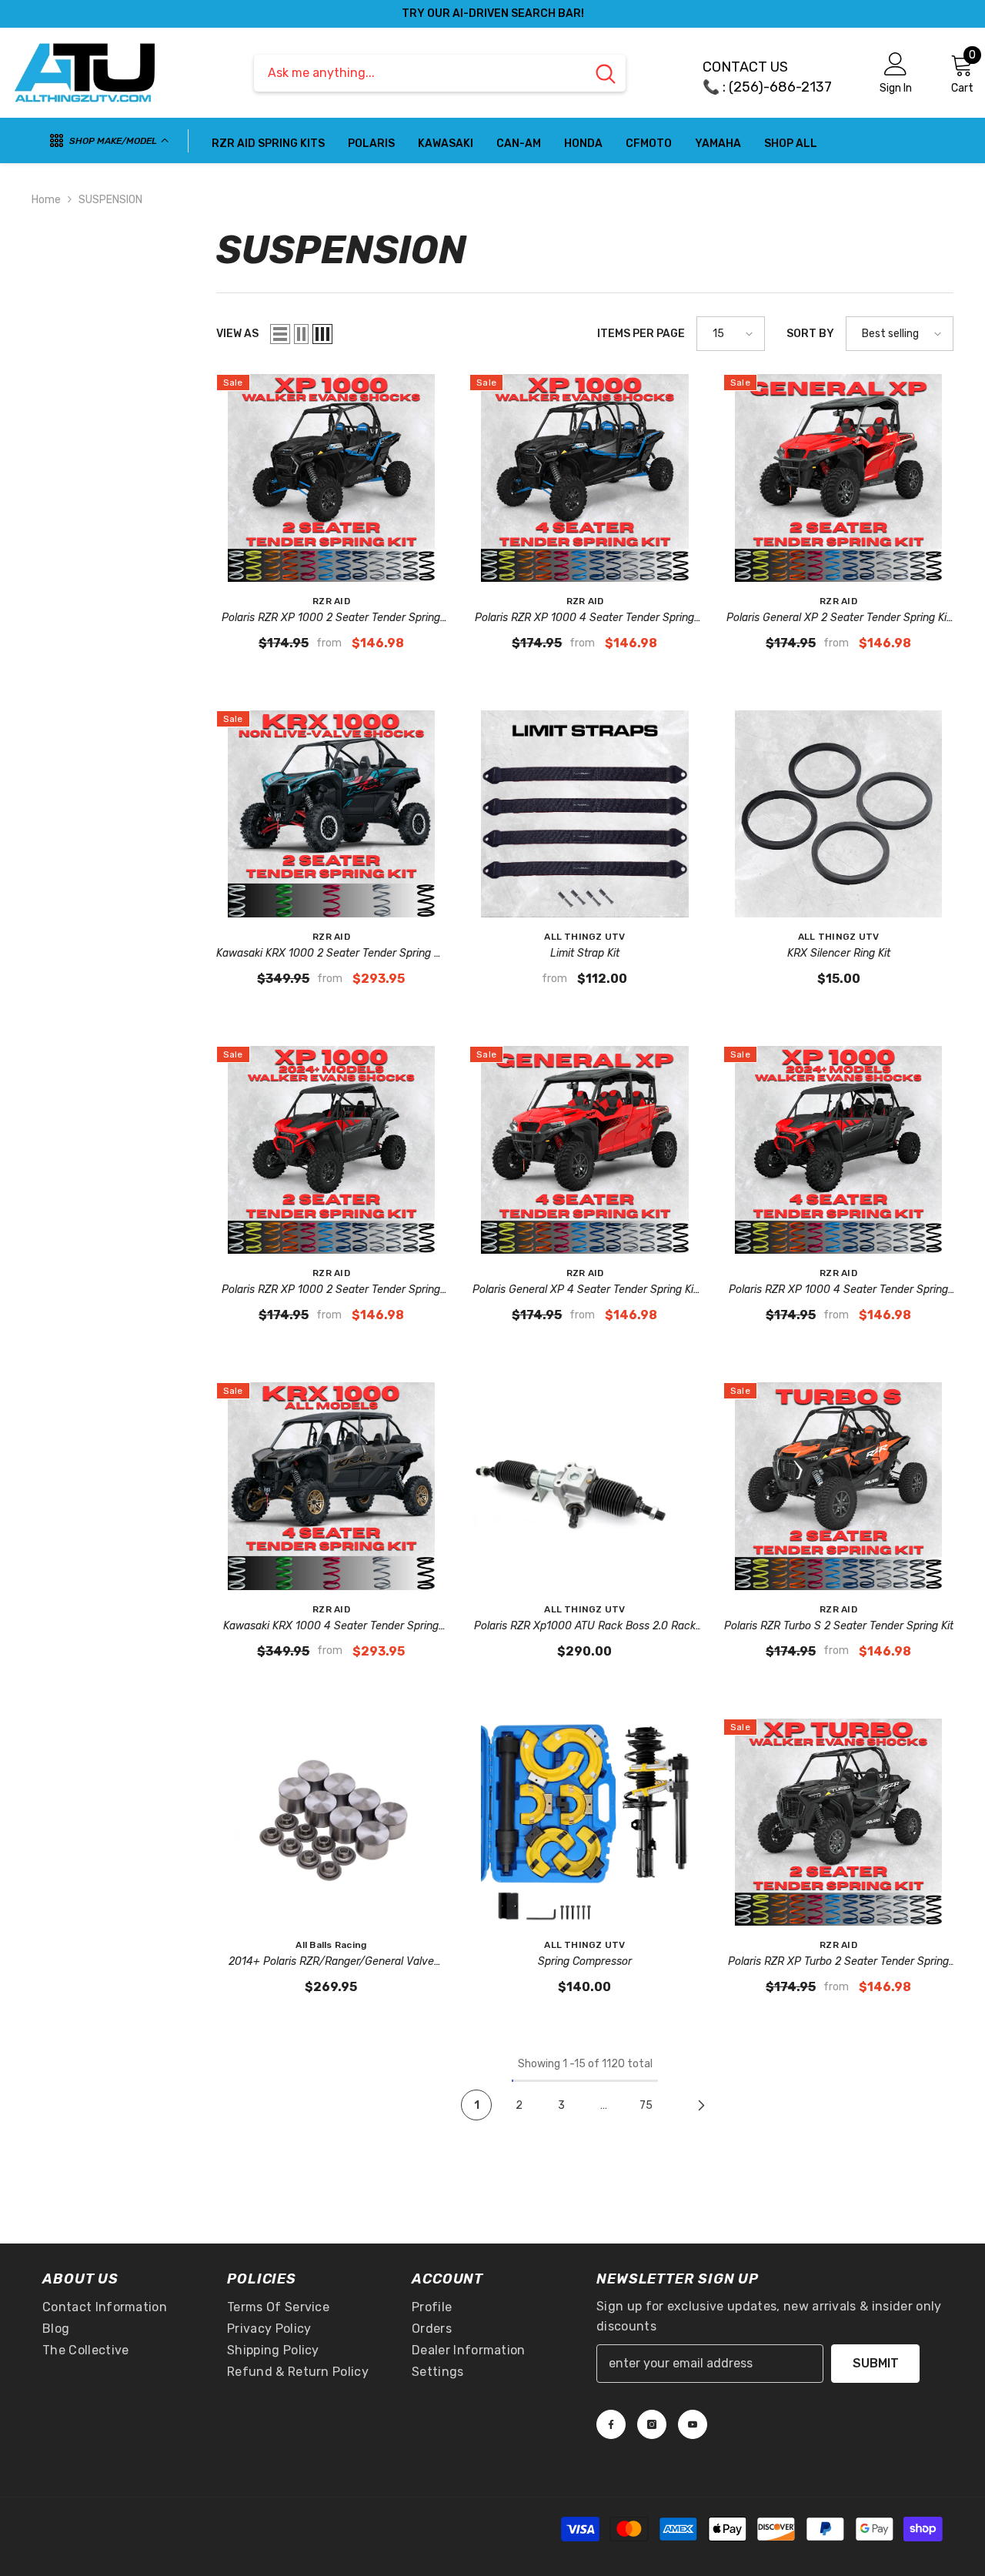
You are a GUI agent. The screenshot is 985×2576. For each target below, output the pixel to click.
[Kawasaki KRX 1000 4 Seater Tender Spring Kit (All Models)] (332, 1486)
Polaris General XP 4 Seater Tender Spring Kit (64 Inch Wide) (585, 1291)
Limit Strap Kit (585, 953)
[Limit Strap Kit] (585, 814)
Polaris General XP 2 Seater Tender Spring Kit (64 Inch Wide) (838, 619)
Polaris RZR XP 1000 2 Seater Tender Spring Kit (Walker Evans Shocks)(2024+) (331, 1291)
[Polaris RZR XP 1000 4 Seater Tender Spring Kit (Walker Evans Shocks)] (585, 478)
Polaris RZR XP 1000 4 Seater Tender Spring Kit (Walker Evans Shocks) (584, 619)
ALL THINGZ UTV (584, 937)
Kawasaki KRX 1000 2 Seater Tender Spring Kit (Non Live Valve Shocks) (331, 954)
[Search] (440, 73)
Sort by (810, 334)
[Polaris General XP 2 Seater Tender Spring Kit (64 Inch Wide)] (839, 478)
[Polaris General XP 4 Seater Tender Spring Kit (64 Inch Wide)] (585, 1150)
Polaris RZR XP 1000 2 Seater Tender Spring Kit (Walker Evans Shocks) (331, 619)
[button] (280, 334)
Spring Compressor (585, 1961)
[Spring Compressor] (585, 1823)
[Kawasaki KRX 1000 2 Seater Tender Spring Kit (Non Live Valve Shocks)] (332, 814)
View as (237, 334)
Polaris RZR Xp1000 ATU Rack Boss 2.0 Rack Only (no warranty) (585, 1627)
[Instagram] (652, 2424)
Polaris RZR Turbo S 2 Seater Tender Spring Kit (839, 1626)
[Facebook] (611, 2424)
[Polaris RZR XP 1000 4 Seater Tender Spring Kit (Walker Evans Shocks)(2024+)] (839, 1150)
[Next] (701, 2105)
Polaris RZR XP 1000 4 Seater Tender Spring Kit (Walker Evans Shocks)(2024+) (838, 1291)
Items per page (641, 334)
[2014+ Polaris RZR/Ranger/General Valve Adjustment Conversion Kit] (332, 1823)
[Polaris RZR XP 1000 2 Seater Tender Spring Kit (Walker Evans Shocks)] (332, 478)
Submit (876, 2363)
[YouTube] (693, 2424)
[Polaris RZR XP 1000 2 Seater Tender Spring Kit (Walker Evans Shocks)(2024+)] (332, 1150)
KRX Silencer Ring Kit (839, 953)
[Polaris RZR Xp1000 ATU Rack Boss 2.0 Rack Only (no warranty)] (585, 1486)
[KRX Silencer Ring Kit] (839, 814)
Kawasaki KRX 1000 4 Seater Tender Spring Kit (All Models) (331, 1627)
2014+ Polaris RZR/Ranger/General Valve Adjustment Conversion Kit (331, 1963)
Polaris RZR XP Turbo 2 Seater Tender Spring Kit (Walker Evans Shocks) (838, 1963)
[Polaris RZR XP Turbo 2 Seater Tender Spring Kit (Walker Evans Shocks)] (839, 1823)
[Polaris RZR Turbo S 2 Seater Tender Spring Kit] (839, 1486)
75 (646, 2105)
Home (46, 200)
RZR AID (331, 601)
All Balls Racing (331, 1945)
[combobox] (420, 73)
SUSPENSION (110, 200)
